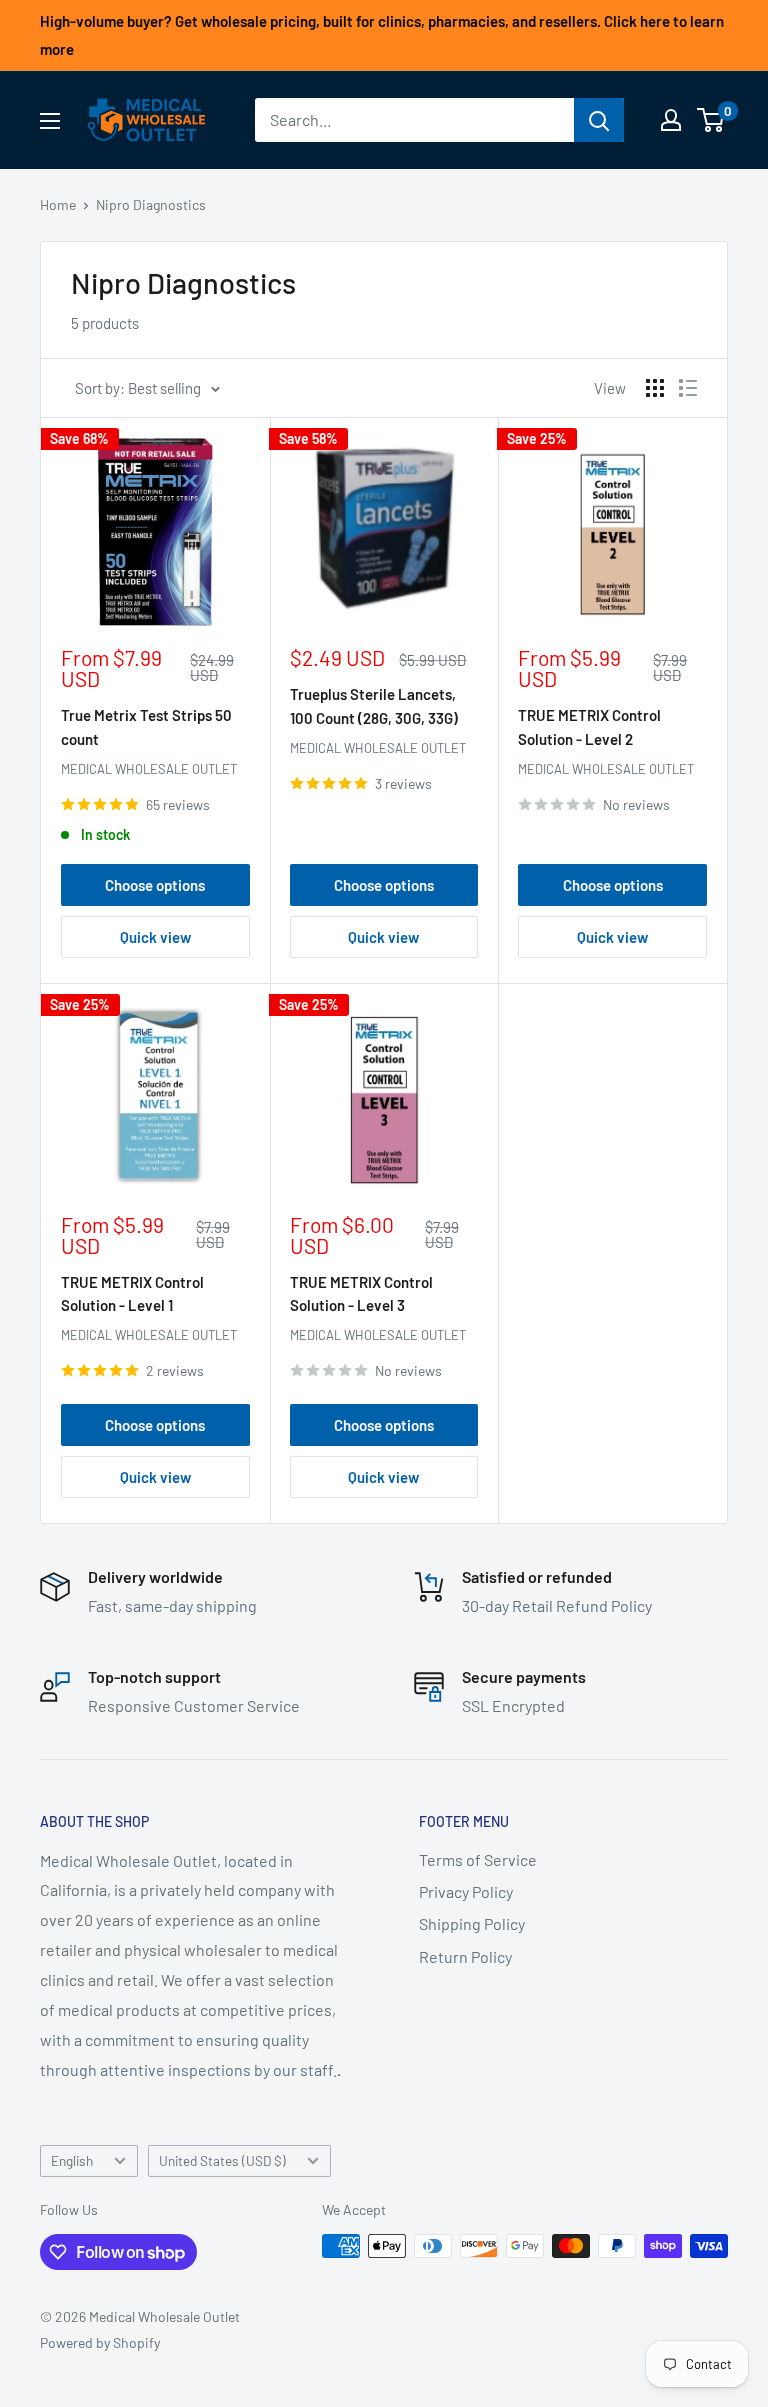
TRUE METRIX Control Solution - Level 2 (589, 726)
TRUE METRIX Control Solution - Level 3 (361, 1293)
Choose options (155, 885)
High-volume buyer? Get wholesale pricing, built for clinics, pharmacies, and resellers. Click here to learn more (382, 35)
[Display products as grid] (655, 388)
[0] (711, 120)
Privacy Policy (466, 1891)
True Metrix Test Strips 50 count (146, 726)
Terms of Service (478, 1859)
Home (58, 204)
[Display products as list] (688, 388)
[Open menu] (50, 121)
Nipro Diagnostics (151, 204)
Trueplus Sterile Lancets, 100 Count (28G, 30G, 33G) (374, 705)
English (72, 2160)
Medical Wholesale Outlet (149, 769)
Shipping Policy (472, 1923)
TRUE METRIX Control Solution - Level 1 (132, 1293)
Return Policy (465, 1956)
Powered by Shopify (100, 2342)
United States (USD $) (222, 2160)
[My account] (671, 120)
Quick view (155, 937)
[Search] (599, 120)
